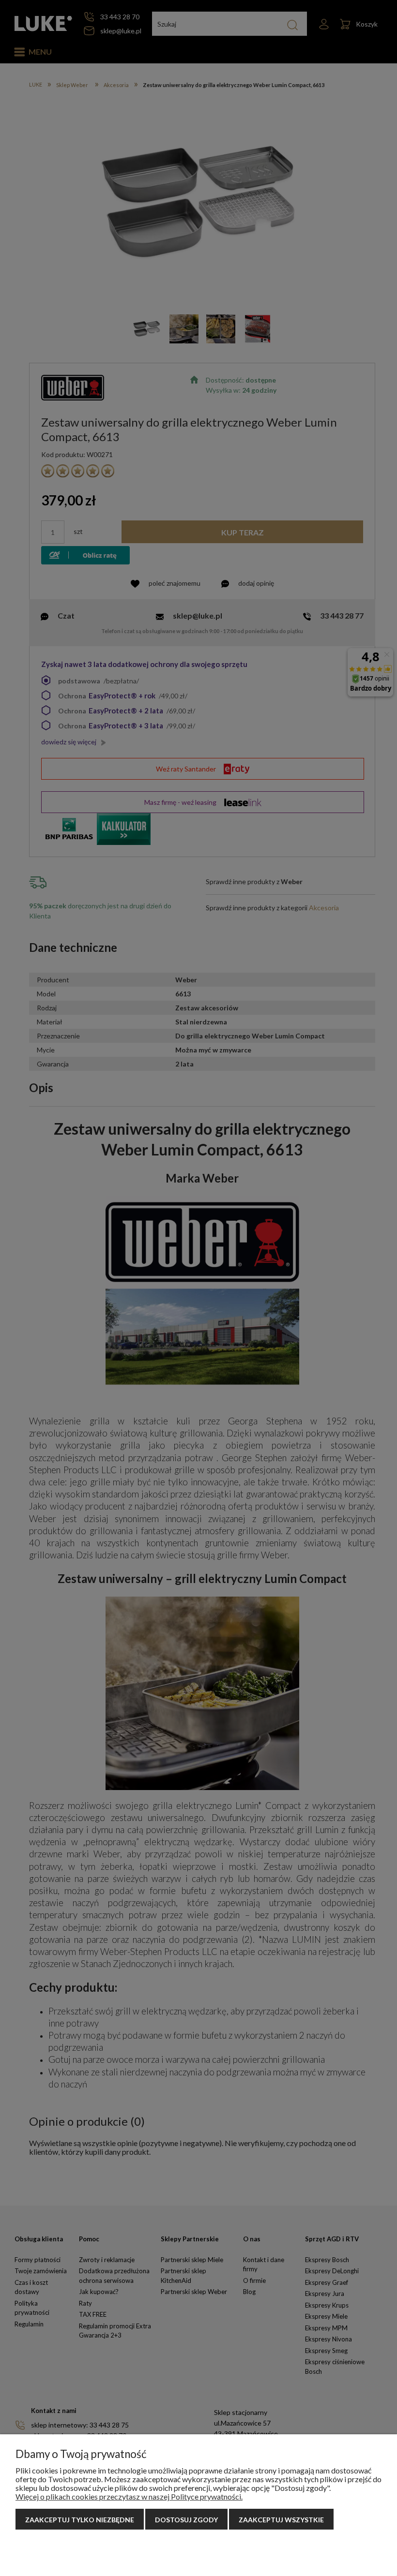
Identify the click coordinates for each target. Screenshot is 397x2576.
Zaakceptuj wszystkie (281, 2520)
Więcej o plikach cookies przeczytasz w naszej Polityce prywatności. (129, 2496)
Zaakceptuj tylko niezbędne (80, 2520)
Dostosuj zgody (186, 2520)
